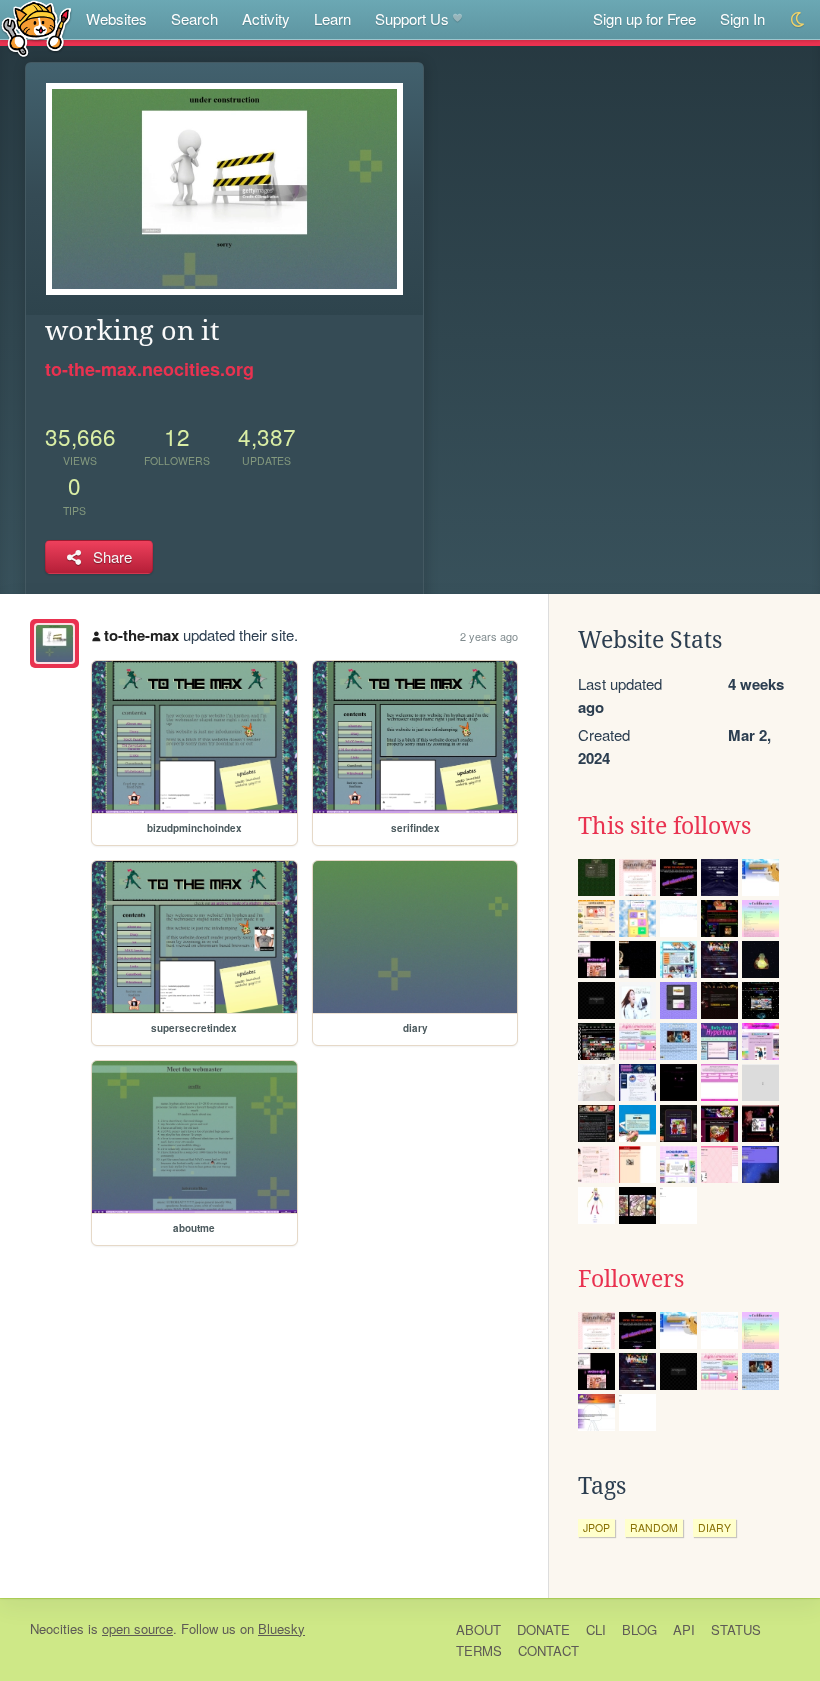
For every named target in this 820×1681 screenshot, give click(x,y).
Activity (266, 18)
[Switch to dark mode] (798, 19)
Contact (548, 1650)
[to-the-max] (54, 643)
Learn (332, 18)
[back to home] (36, 27)
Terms (479, 1650)
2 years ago (489, 636)
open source (137, 1628)
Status (736, 1629)
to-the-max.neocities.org (149, 369)
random (654, 1527)
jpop (596, 1527)
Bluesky (281, 1628)
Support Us (412, 18)
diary (714, 1527)
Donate (543, 1629)
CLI (596, 1629)
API (684, 1629)
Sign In (742, 18)
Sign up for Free (644, 18)
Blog (639, 1629)
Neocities (57, 1628)
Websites (116, 18)
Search (194, 18)
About (478, 1629)
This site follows (664, 826)
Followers (631, 1279)
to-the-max (141, 635)
